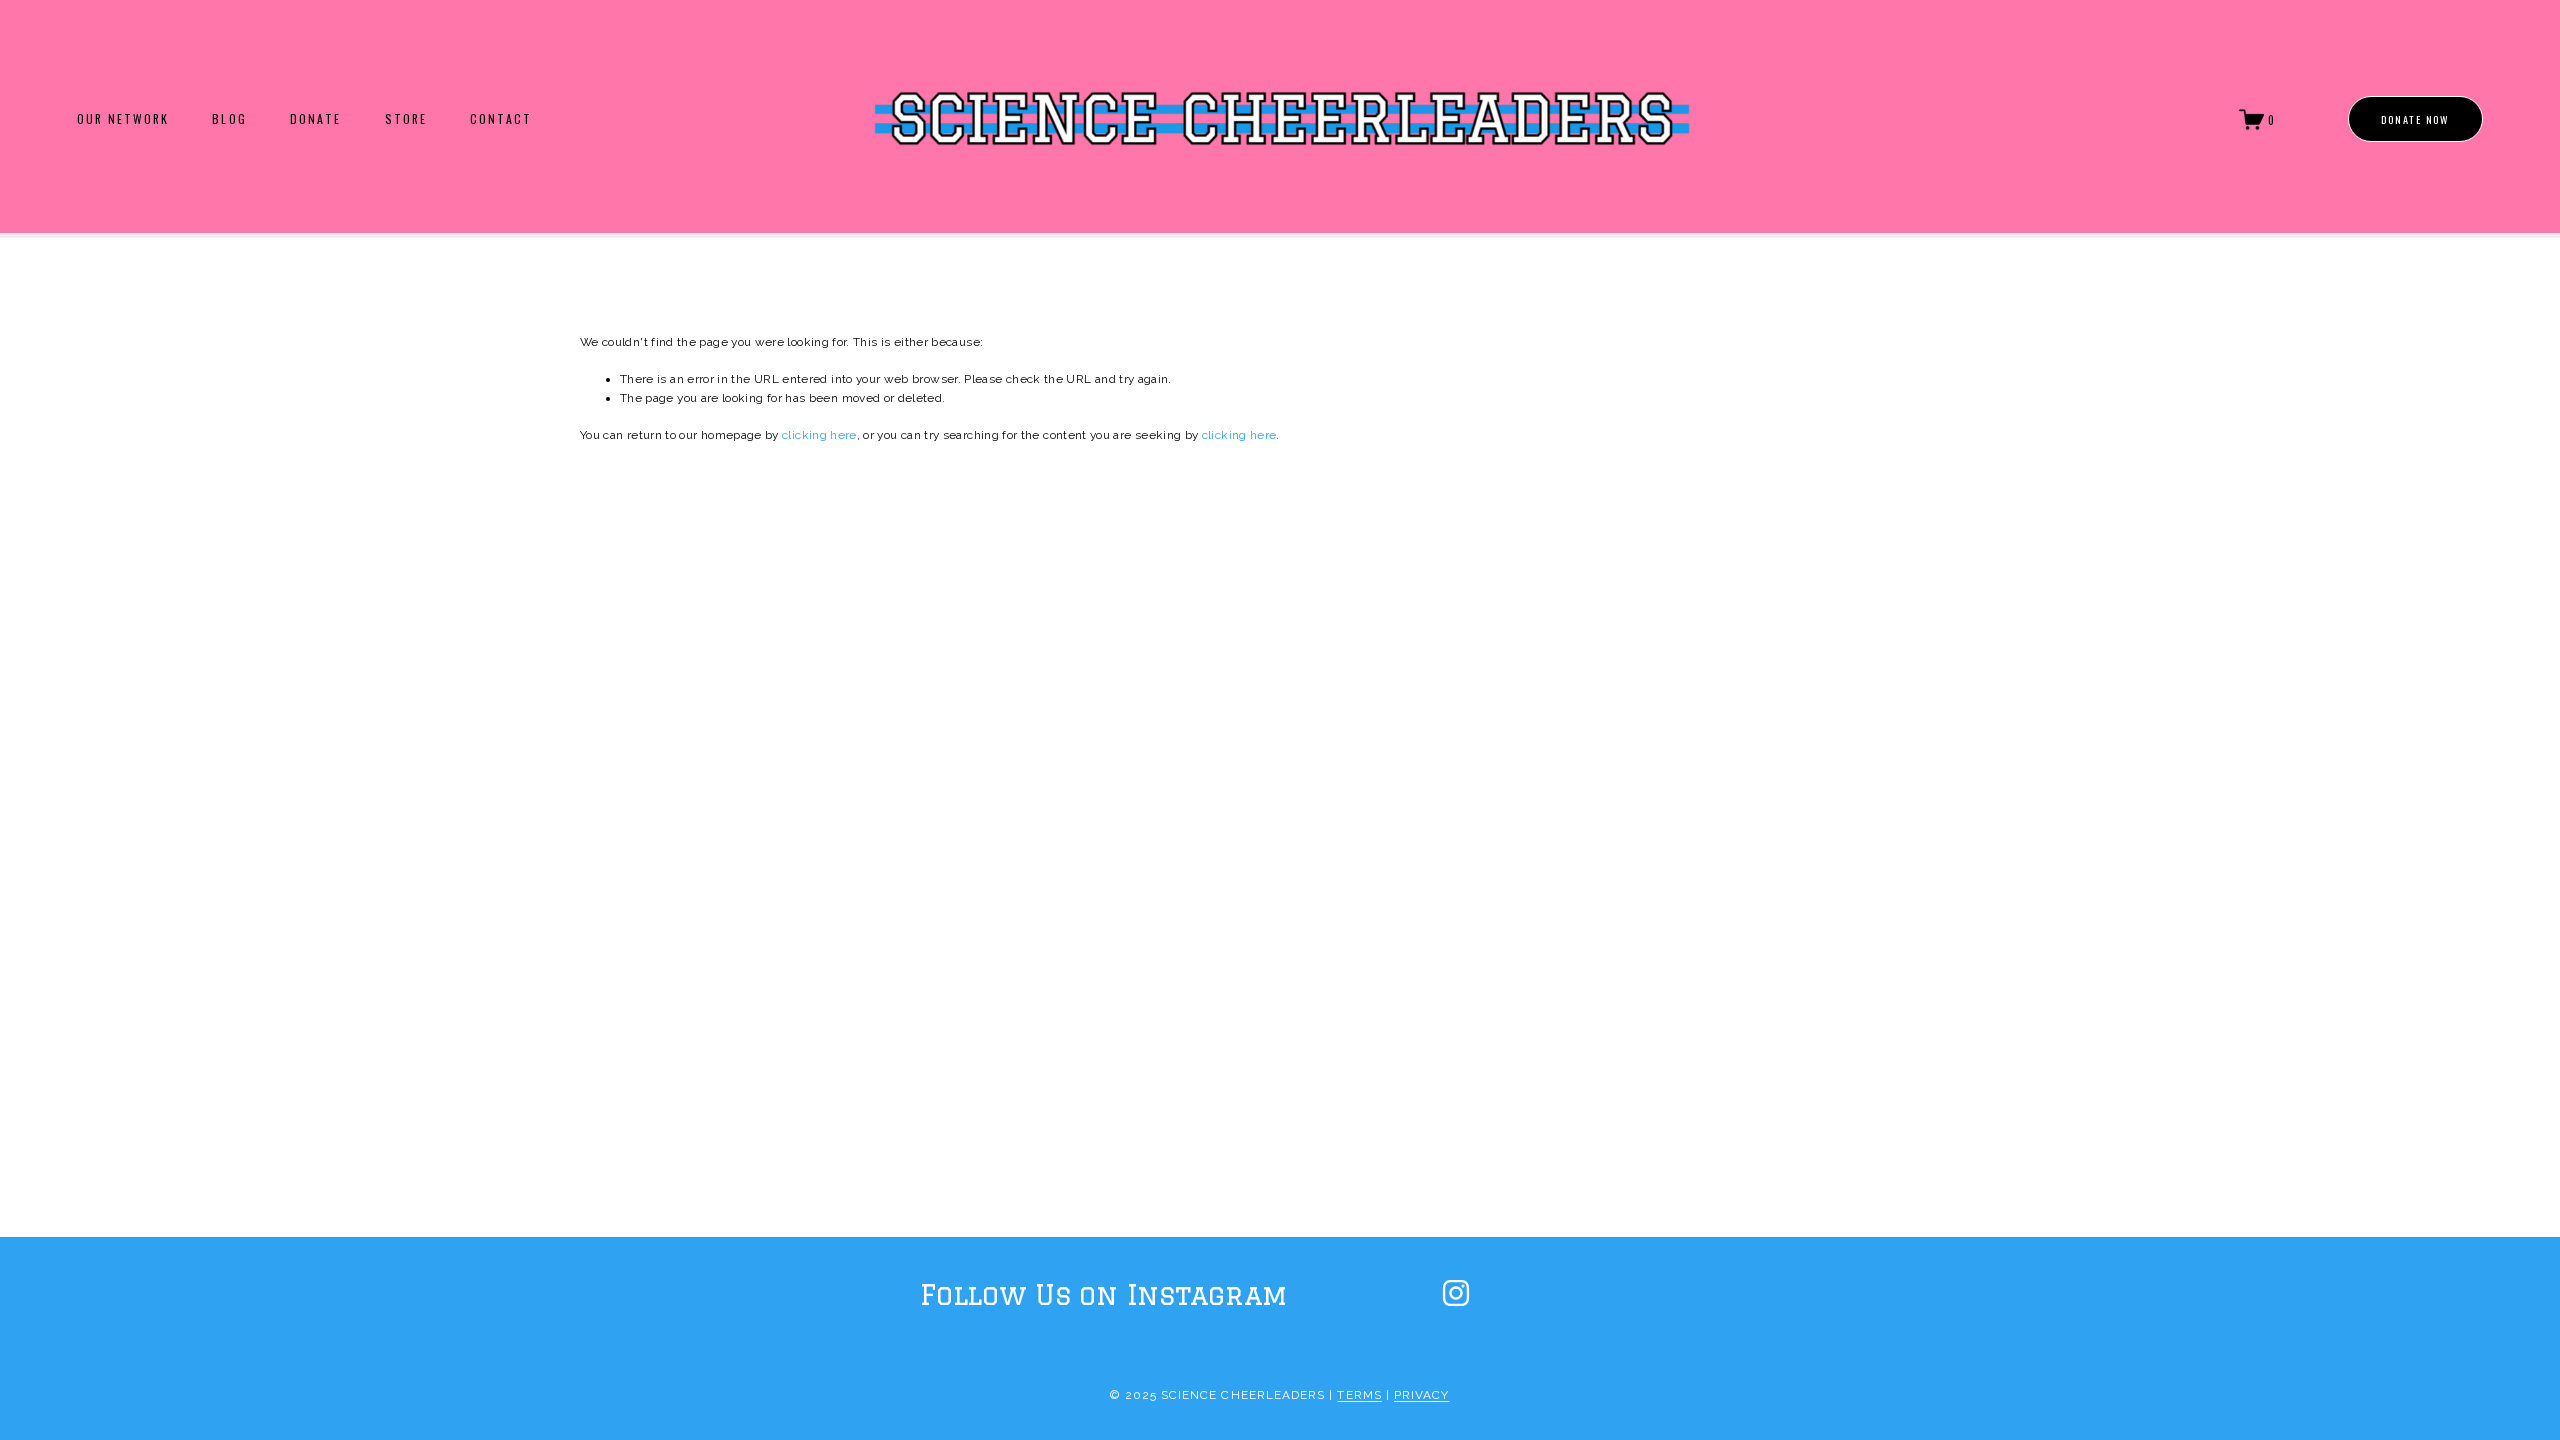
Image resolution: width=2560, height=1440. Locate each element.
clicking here (819, 435)
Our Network (123, 119)
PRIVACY (1421, 1395)
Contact (501, 119)
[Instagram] (1456, 1293)
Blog (229, 119)
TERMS (1359, 1395)
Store (406, 119)
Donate (315, 119)
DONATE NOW (2415, 119)
